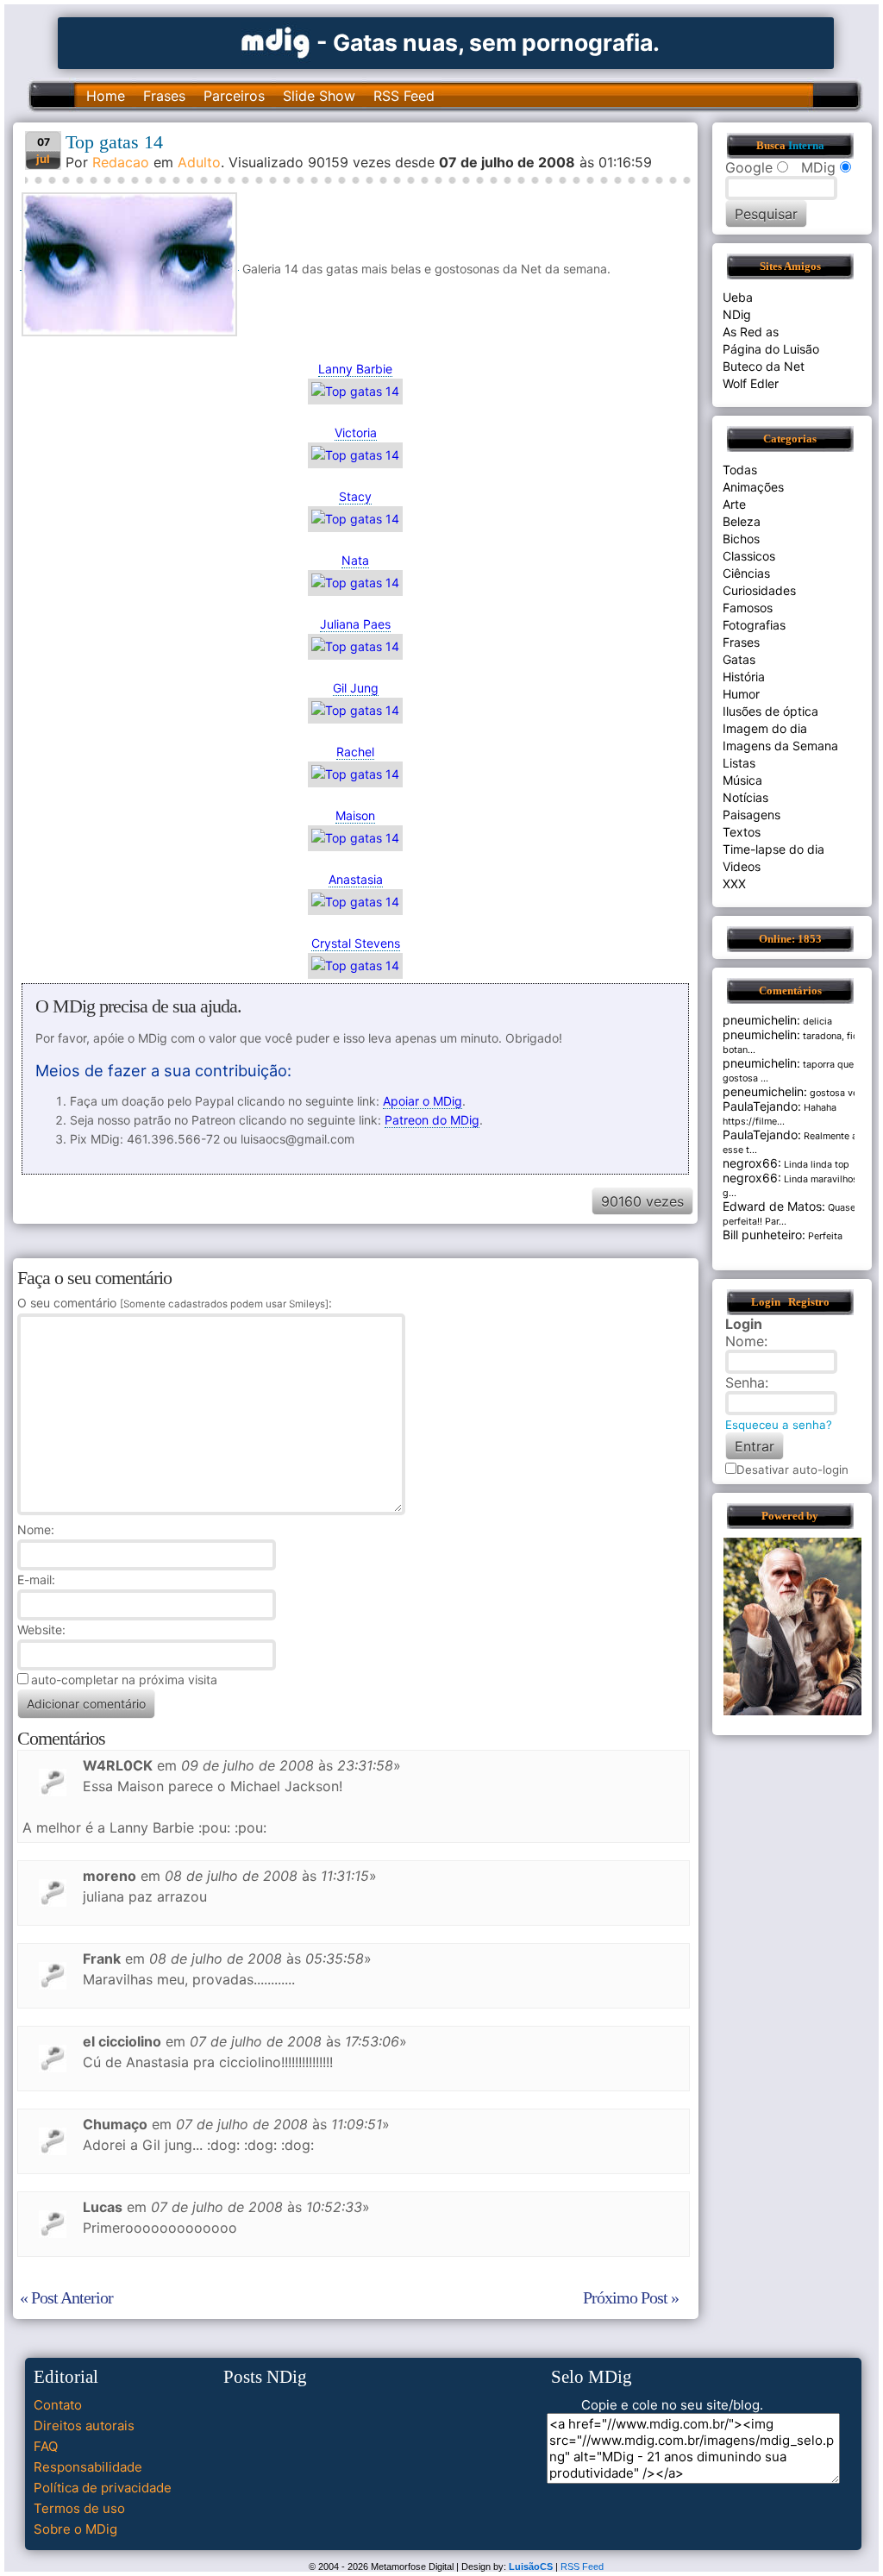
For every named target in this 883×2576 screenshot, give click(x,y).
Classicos (749, 556)
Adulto (199, 162)
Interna (806, 146)
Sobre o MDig (75, 2529)
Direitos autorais (84, 2426)
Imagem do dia (765, 728)
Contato (58, 2405)
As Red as (751, 332)
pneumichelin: (761, 1020)
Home (106, 96)
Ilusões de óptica (770, 711)
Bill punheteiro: (764, 1235)
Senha (745, 1382)
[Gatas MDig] (276, 41)
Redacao (121, 162)
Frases (164, 96)
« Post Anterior (66, 2297)
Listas (739, 763)
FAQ (46, 2446)
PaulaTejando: (762, 1106)
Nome (34, 1529)
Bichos (741, 539)
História (744, 677)
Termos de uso (79, 2508)
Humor (741, 694)
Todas (740, 470)
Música (742, 780)
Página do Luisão (771, 349)
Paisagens (751, 815)
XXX (734, 884)
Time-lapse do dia (773, 849)
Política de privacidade (103, 2488)
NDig (737, 314)
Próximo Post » (631, 2297)
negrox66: (752, 1163)
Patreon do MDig (432, 1120)
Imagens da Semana (780, 746)
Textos (742, 832)
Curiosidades (759, 590)
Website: (41, 1630)
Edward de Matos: (774, 1206)
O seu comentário (173, 1303)
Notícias (745, 797)
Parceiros (234, 96)
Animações (753, 487)
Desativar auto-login (792, 1470)
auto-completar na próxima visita (124, 1680)
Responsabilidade (88, 2467)
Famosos (748, 608)
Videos (742, 866)
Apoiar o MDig (423, 1101)
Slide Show (319, 96)
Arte (734, 504)
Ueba (738, 297)
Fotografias (754, 625)
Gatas (739, 659)
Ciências (746, 573)
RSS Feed (404, 96)
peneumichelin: (765, 1091)
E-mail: (36, 1579)
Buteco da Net (764, 366)
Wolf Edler (751, 383)
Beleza (742, 521)
